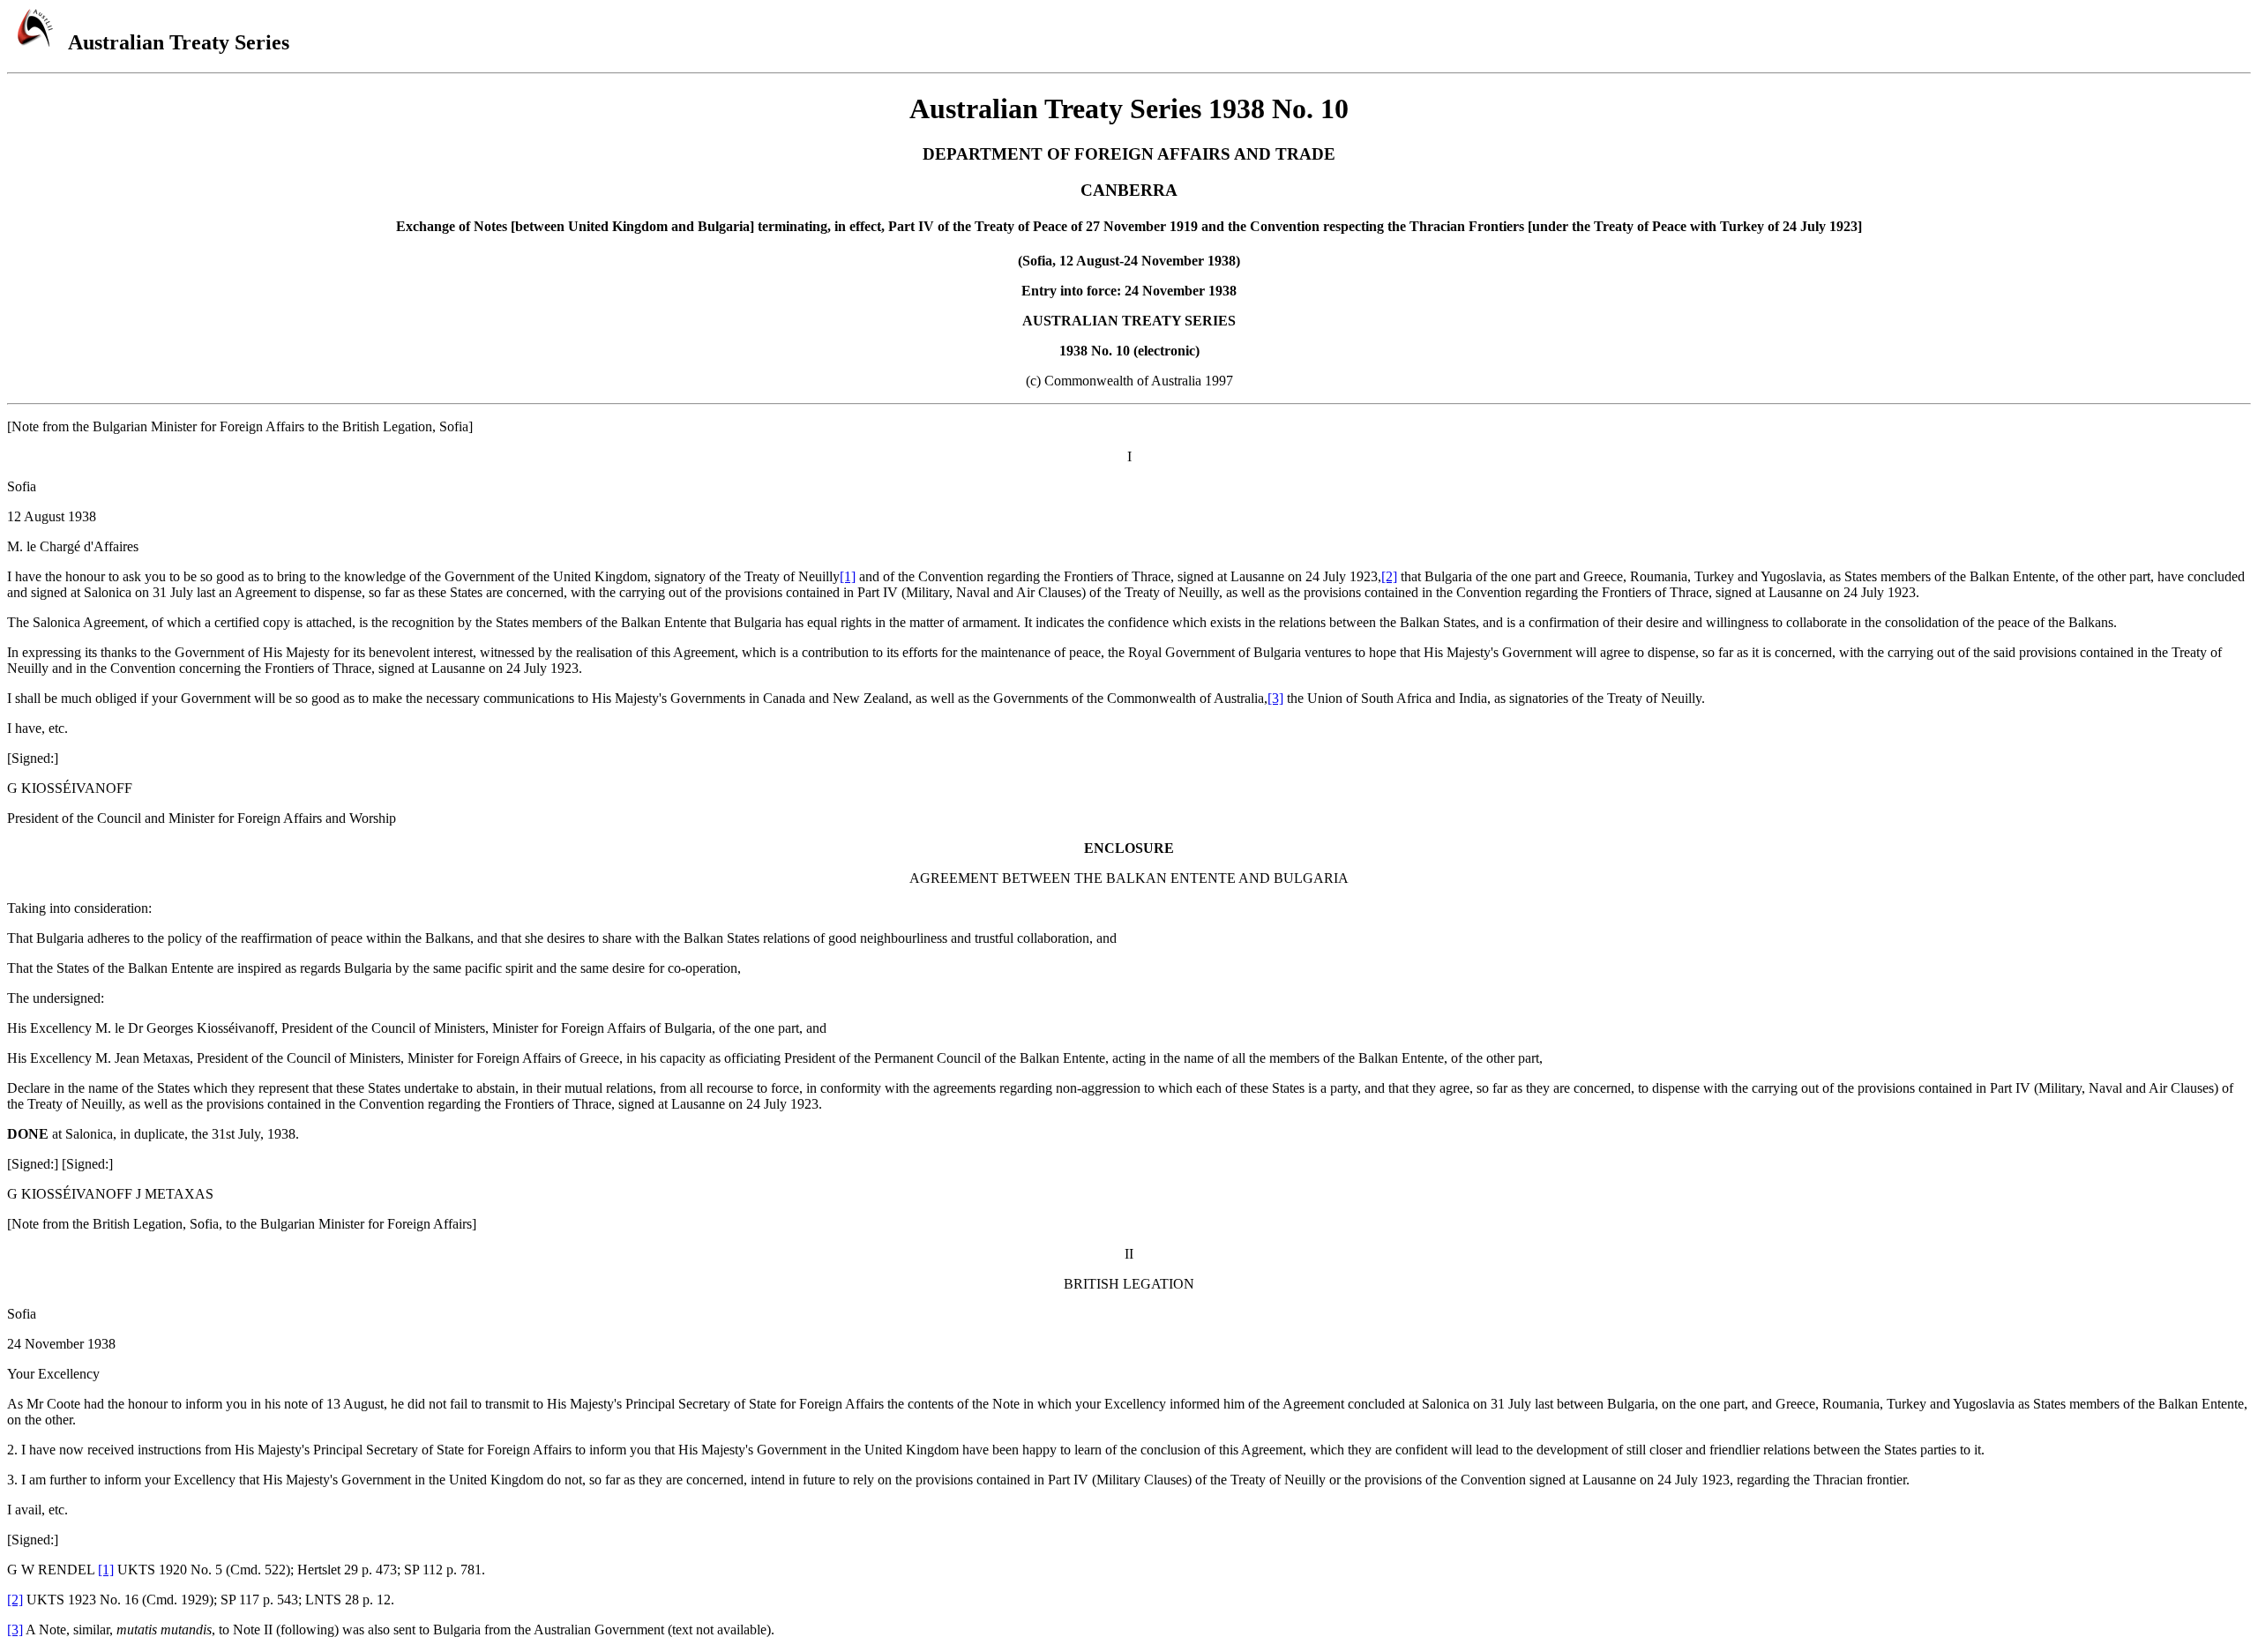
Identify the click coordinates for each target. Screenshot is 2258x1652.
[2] (1389, 576)
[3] (1275, 698)
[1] (848, 576)
